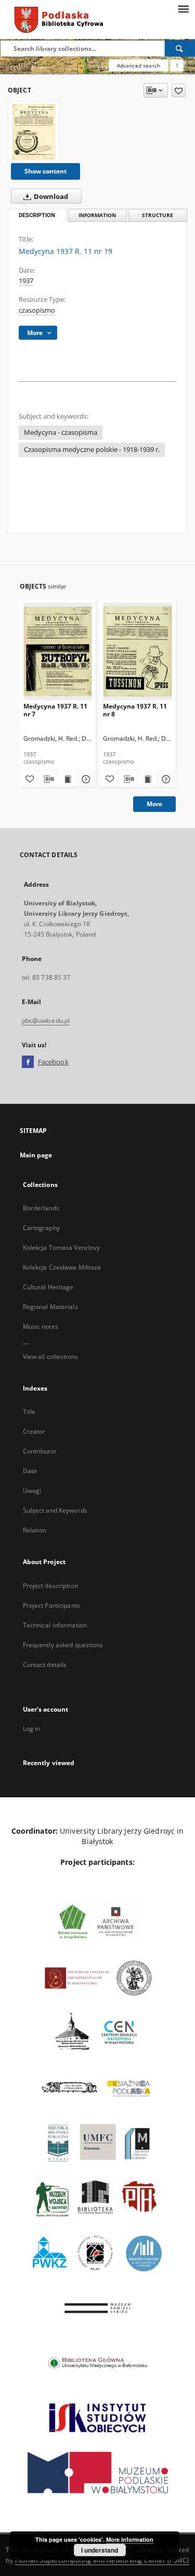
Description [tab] (37, 215)
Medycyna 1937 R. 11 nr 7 (55, 710)
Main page (36, 1155)
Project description (50, 1586)
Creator (34, 1431)
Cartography (41, 1228)
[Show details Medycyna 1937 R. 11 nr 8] (165, 779)
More (154, 804)
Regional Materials (50, 1307)
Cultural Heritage (48, 1287)
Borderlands (41, 1208)
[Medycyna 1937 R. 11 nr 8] (138, 651)
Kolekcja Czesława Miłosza (62, 1267)
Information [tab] (97, 215)
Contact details (45, 1665)
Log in (32, 1729)
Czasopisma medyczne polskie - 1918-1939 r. (92, 450)
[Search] (180, 48)
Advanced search (139, 65)
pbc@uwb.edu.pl (46, 1020)
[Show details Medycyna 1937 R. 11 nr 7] (85, 779)
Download (50, 197)
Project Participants (51, 1605)
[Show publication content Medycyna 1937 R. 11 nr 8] (147, 779)
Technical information (55, 1625)
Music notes (41, 1326)
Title (29, 1412)
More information (130, 2539)
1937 (26, 281)
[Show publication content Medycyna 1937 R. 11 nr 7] (67, 779)
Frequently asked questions (63, 1645)
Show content (45, 171)
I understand (100, 2550)
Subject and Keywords (55, 1510)
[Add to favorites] (179, 90)
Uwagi (32, 1491)
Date (30, 1471)
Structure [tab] (158, 215)
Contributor (40, 1451)
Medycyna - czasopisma (61, 432)
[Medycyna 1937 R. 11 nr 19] (34, 132)
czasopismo (37, 310)
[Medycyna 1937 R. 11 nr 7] (58, 651)
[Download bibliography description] (48, 779)
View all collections (50, 1357)
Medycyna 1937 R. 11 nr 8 (135, 710)
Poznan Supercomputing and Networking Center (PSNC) (102, 2560)
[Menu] (183, 8)
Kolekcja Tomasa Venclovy (62, 1247)
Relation (35, 1530)
